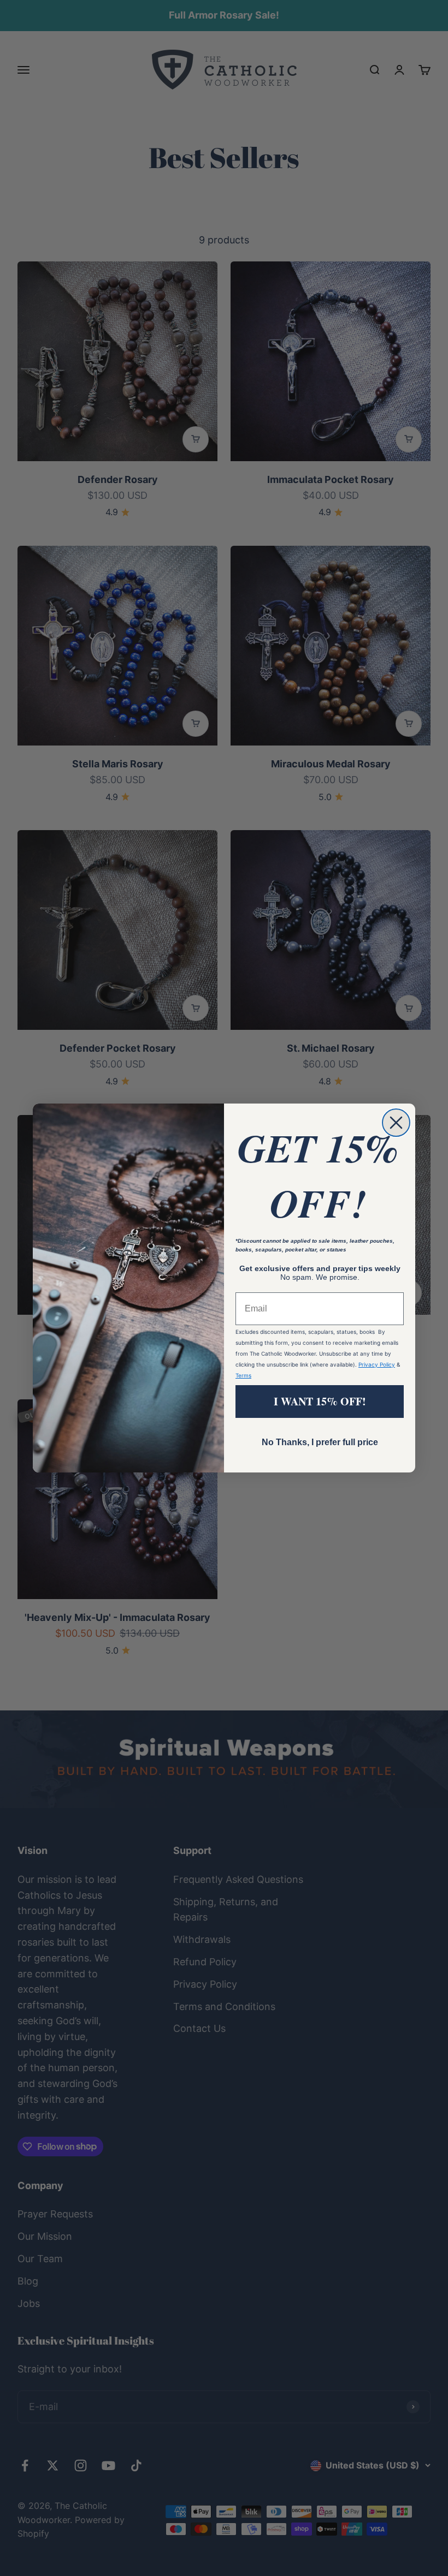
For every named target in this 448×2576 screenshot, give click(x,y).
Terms (243, 1375)
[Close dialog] (396, 1123)
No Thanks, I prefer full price (320, 1442)
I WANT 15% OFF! (320, 1401)
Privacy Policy (377, 1364)
